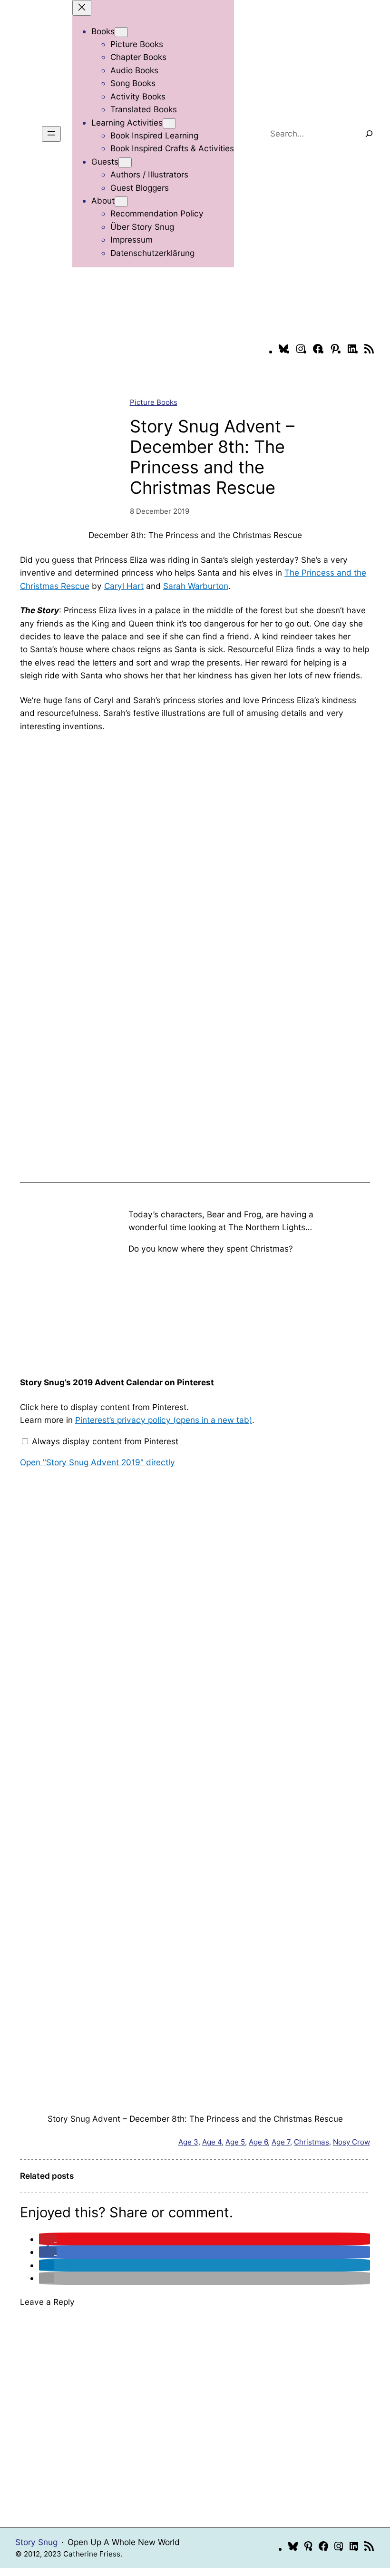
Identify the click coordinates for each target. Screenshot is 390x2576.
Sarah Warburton (196, 586)
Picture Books (154, 402)
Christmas (312, 2142)
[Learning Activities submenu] (169, 123)
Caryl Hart (124, 586)
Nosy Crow (351, 2142)
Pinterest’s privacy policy (164, 1420)
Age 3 (188, 2142)
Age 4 (212, 2142)
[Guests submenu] (125, 162)
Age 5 (235, 2142)
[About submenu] (121, 201)
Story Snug (36, 2542)
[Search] (369, 133)
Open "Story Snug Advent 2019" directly (97, 1462)
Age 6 (258, 2142)
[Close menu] (82, 8)
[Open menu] (51, 134)
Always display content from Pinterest (105, 1441)
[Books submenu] (121, 32)
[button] (48, 2239)
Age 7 (281, 2142)
